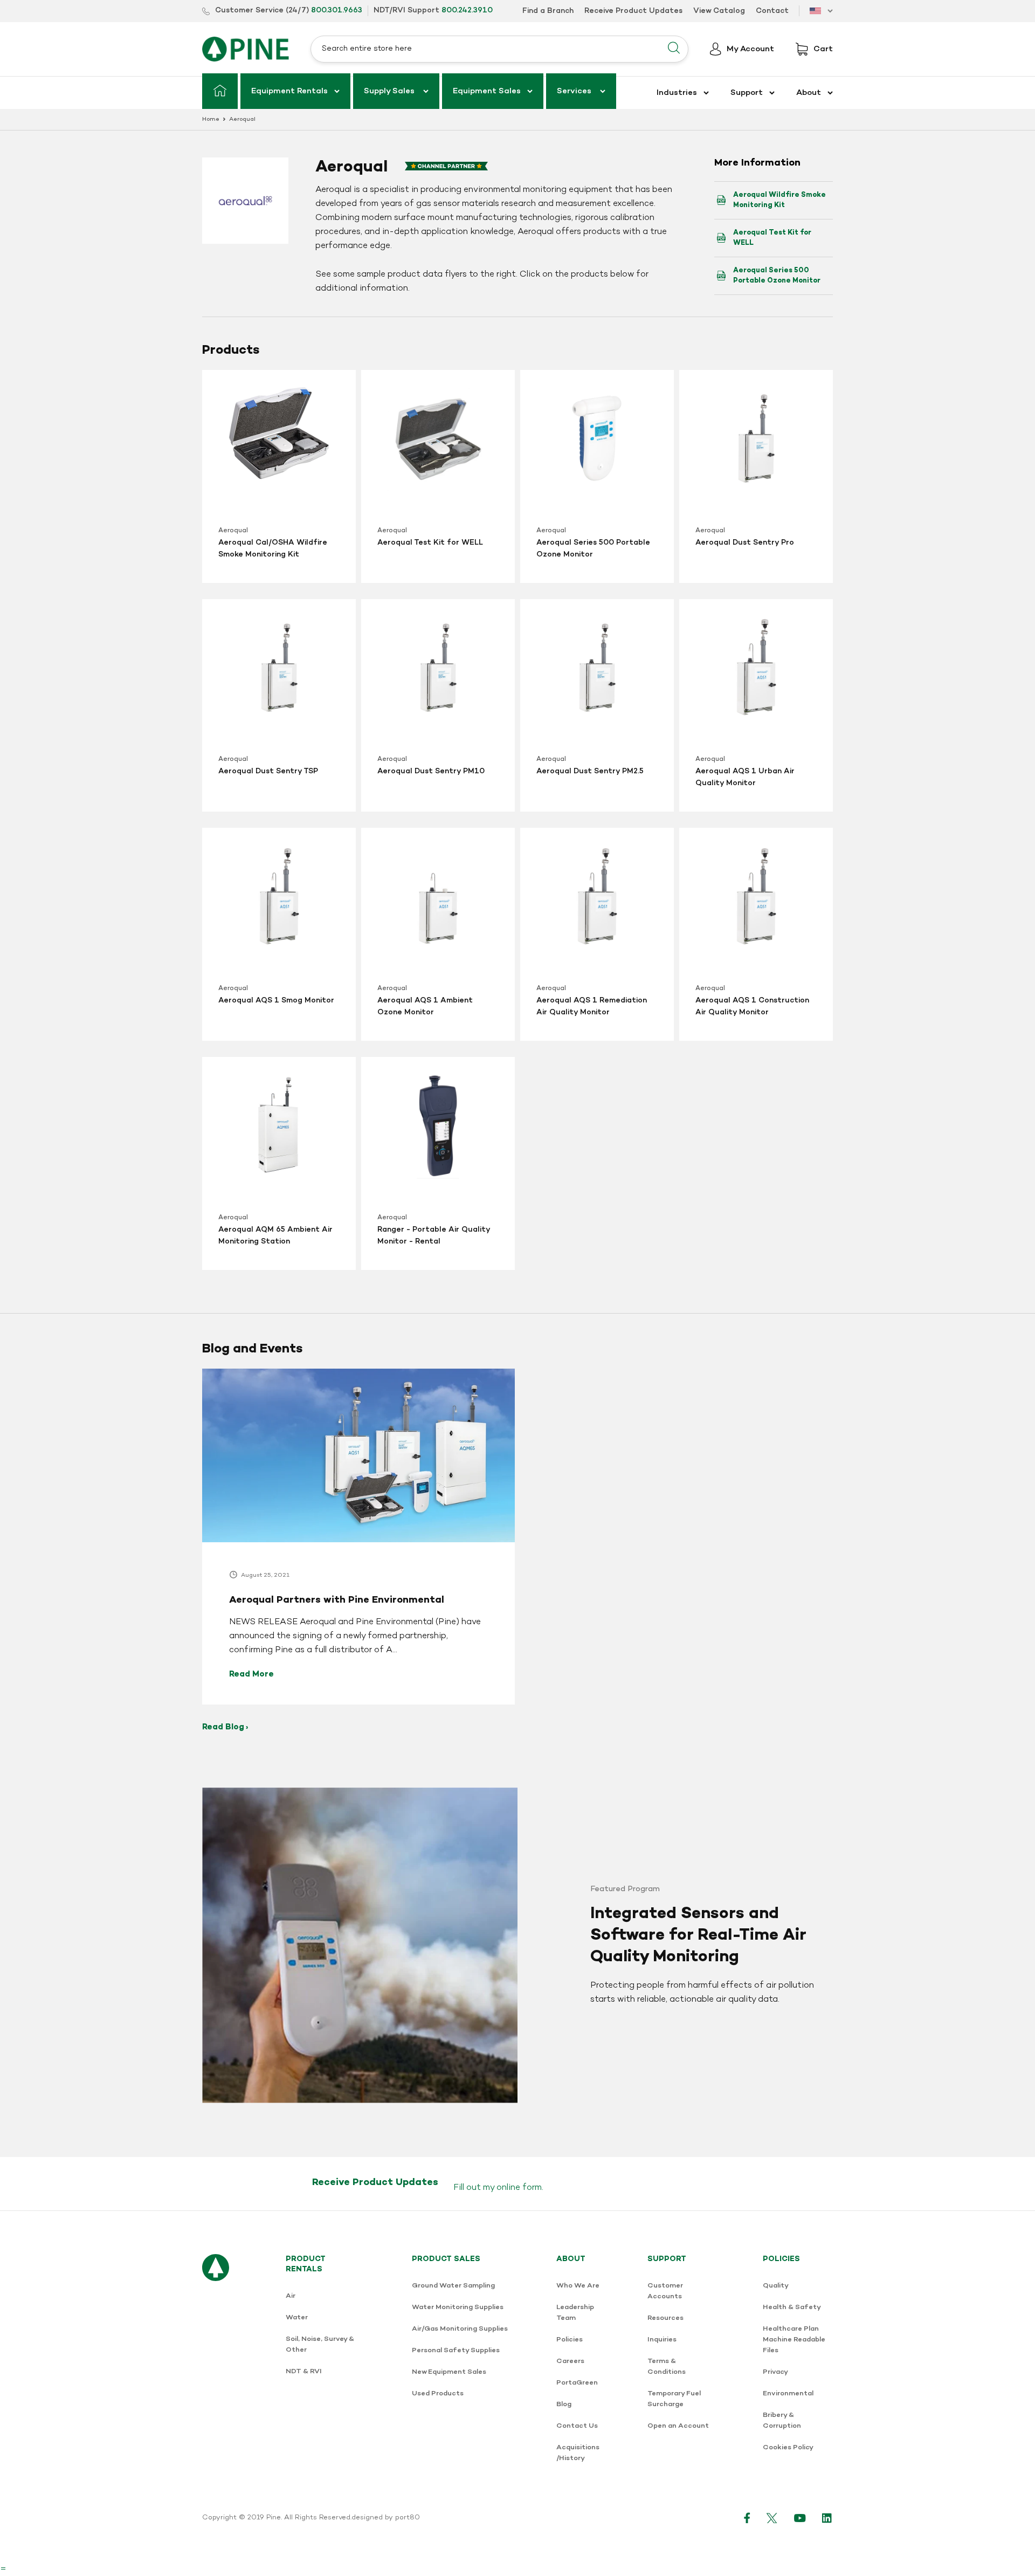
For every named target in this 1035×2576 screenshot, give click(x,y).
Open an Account (678, 2426)
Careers (570, 2361)
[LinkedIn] (827, 2518)
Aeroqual (233, 531)
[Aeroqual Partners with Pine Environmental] (358, 1537)
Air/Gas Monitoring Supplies (460, 2329)
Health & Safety (792, 2307)
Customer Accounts (665, 2291)
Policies (570, 2340)
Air (291, 2296)
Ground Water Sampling (453, 2286)
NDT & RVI (304, 2371)
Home (211, 119)
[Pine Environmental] (246, 49)
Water (297, 2317)
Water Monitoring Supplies (458, 2307)
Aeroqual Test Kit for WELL (772, 238)
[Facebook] (747, 2518)
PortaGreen (577, 2383)
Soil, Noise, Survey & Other (320, 2344)
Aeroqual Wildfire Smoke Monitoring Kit (779, 200)
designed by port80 (386, 2518)
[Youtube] (800, 2518)
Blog (564, 2404)
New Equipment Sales (449, 2372)
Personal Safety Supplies (456, 2350)
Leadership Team (575, 2313)
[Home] (220, 91)
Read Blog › (225, 1727)
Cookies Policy (788, 2447)
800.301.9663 (337, 11)
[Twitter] (772, 2518)
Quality (776, 2286)
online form (519, 2188)
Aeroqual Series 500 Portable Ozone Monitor (777, 276)
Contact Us (577, 2426)
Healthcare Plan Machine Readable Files (794, 2340)
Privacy (775, 2372)
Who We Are (578, 2286)
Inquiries (662, 2340)
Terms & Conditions (667, 2367)
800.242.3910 (467, 11)
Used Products (438, 2393)
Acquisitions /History (578, 2453)
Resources (665, 2318)
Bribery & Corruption (782, 2420)
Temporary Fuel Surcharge (674, 2399)
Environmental (788, 2393)
